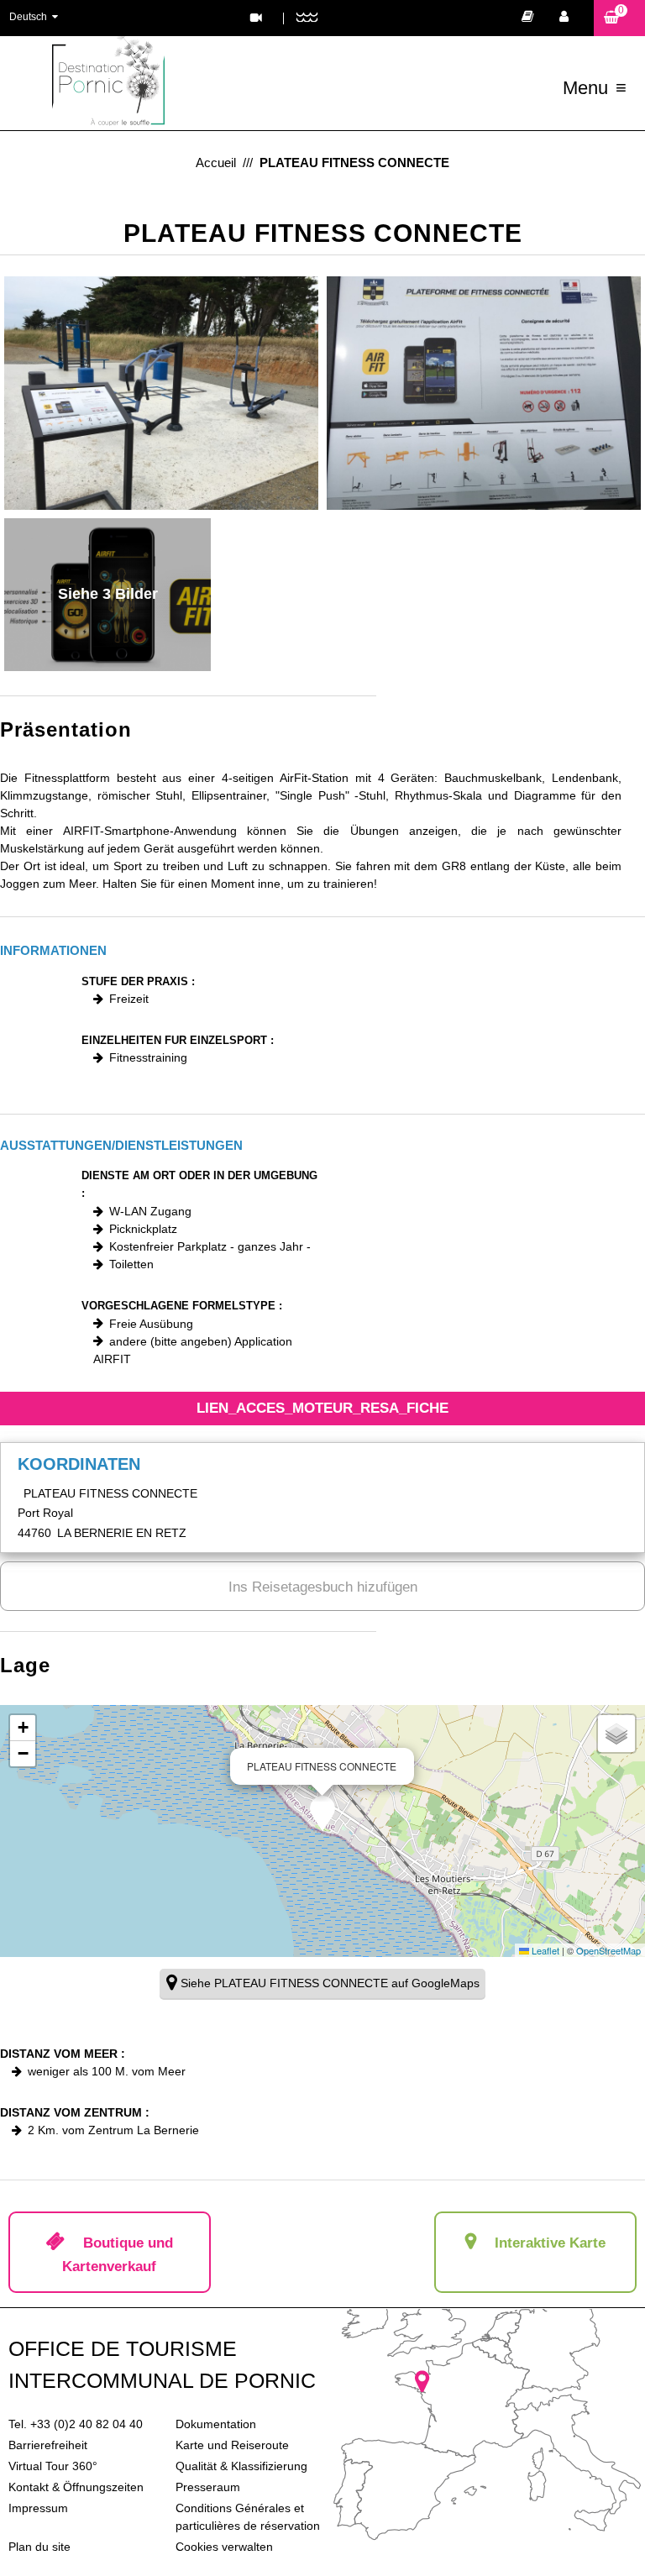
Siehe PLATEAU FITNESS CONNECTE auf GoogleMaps (330, 1983)
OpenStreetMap (608, 1950)
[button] (619, 18)
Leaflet (544, 1950)
